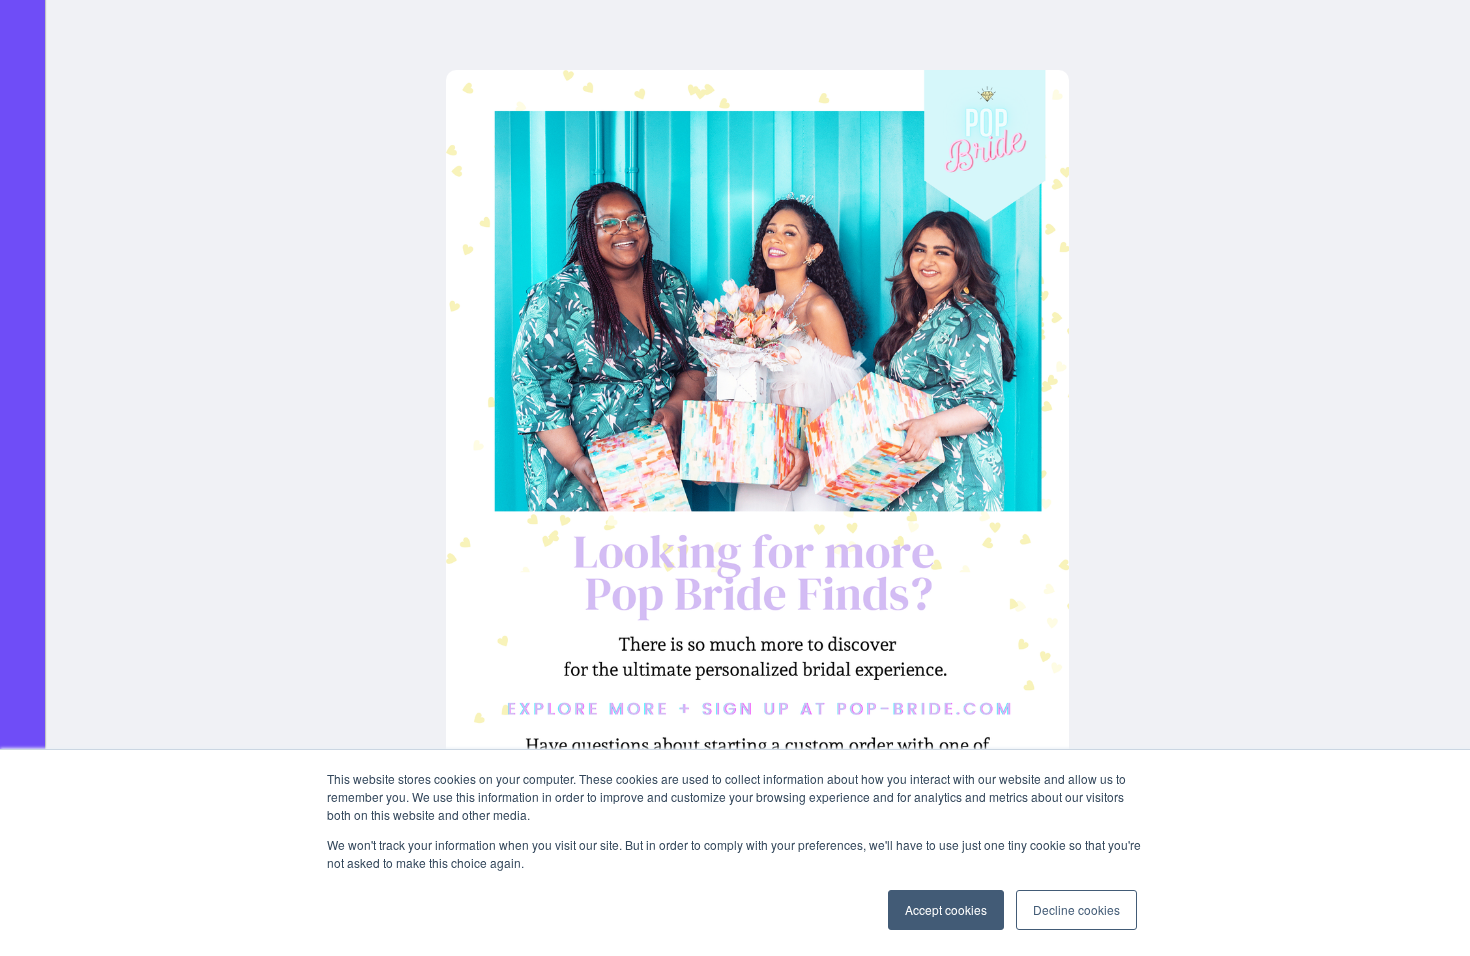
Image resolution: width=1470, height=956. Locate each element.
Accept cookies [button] (946, 909)
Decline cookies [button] (1076, 909)
